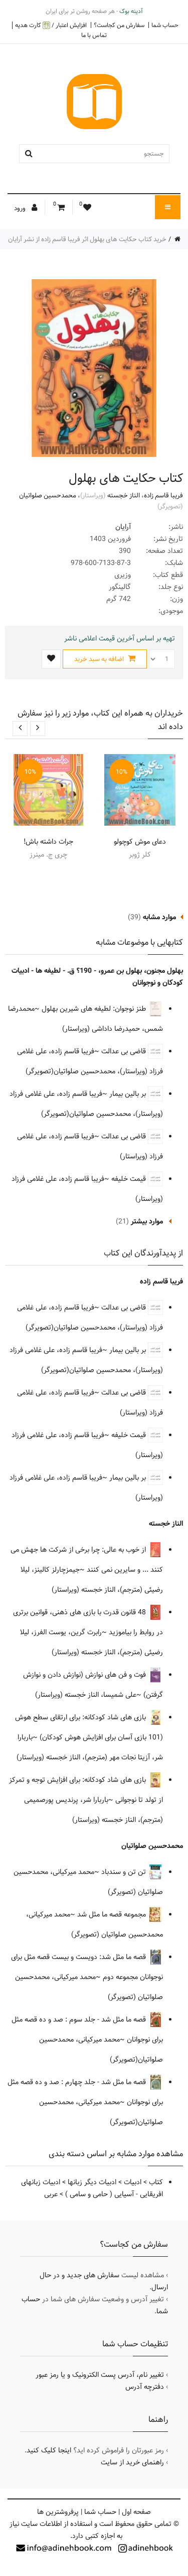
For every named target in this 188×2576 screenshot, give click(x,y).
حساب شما (165, 25)
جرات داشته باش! (48, 842)
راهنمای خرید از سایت (132, 2462)
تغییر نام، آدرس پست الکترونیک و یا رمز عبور (100, 2375)
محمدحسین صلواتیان (48, 495)
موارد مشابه (159, 917)
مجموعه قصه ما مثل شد (113, 1914)
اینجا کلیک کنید (49, 2450)
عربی (51, 2194)
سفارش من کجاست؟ (119, 25)
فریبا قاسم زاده (163, 495)
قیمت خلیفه (130, 1179)
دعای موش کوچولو (140, 842)
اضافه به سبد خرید (100, 659)
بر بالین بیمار (129, 1094)
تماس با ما (94, 35)
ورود (21, 208)
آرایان (123, 527)
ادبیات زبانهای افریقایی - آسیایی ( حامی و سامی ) (92, 2188)
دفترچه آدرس (145, 2387)
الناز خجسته (124, 495)
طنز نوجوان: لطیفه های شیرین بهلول (95, 1009)
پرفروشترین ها (58, 2512)
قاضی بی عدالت (125, 1051)
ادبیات (133, 2182)
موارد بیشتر (147, 1221)
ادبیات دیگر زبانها (92, 2182)
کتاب (156, 2182)
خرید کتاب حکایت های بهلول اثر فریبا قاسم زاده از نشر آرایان (87, 239)
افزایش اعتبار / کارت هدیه (51, 25)
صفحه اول (136, 2512)
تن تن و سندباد (125, 1872)
